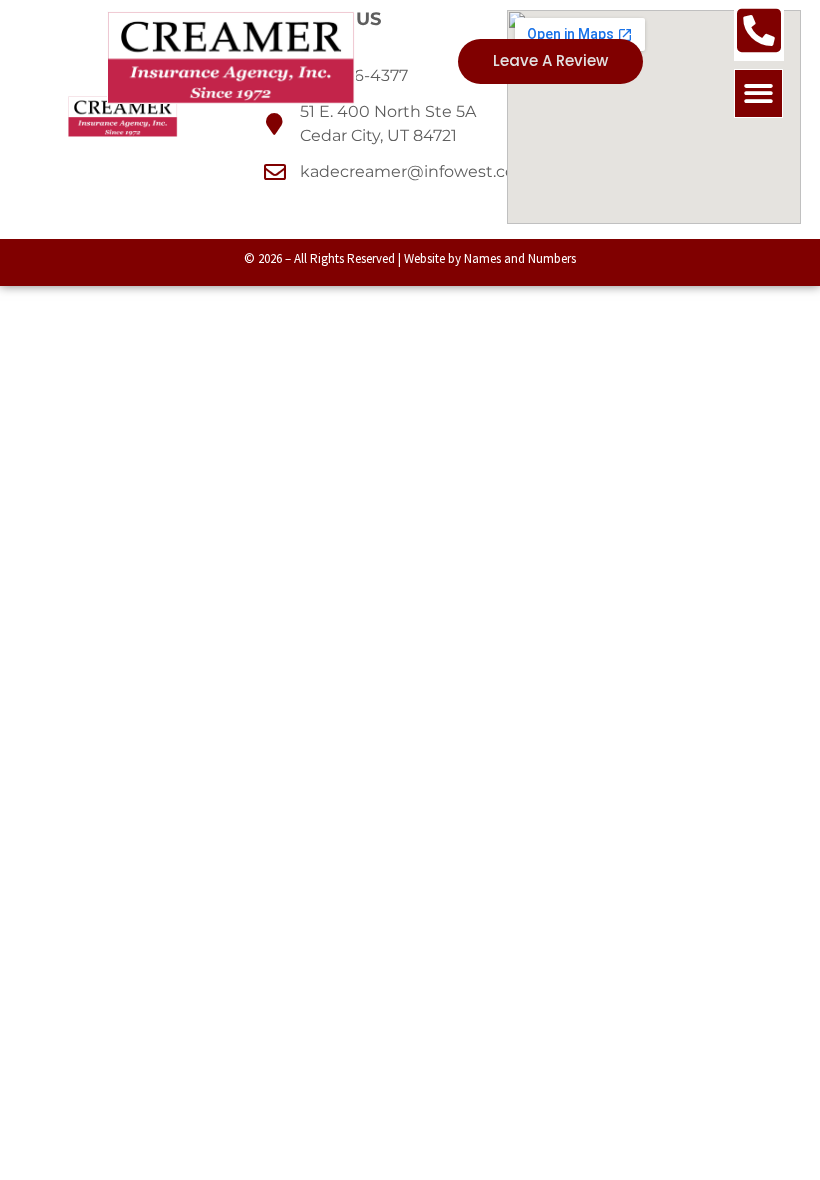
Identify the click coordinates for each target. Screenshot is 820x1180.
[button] (758, 93)
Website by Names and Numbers (490, 258)
